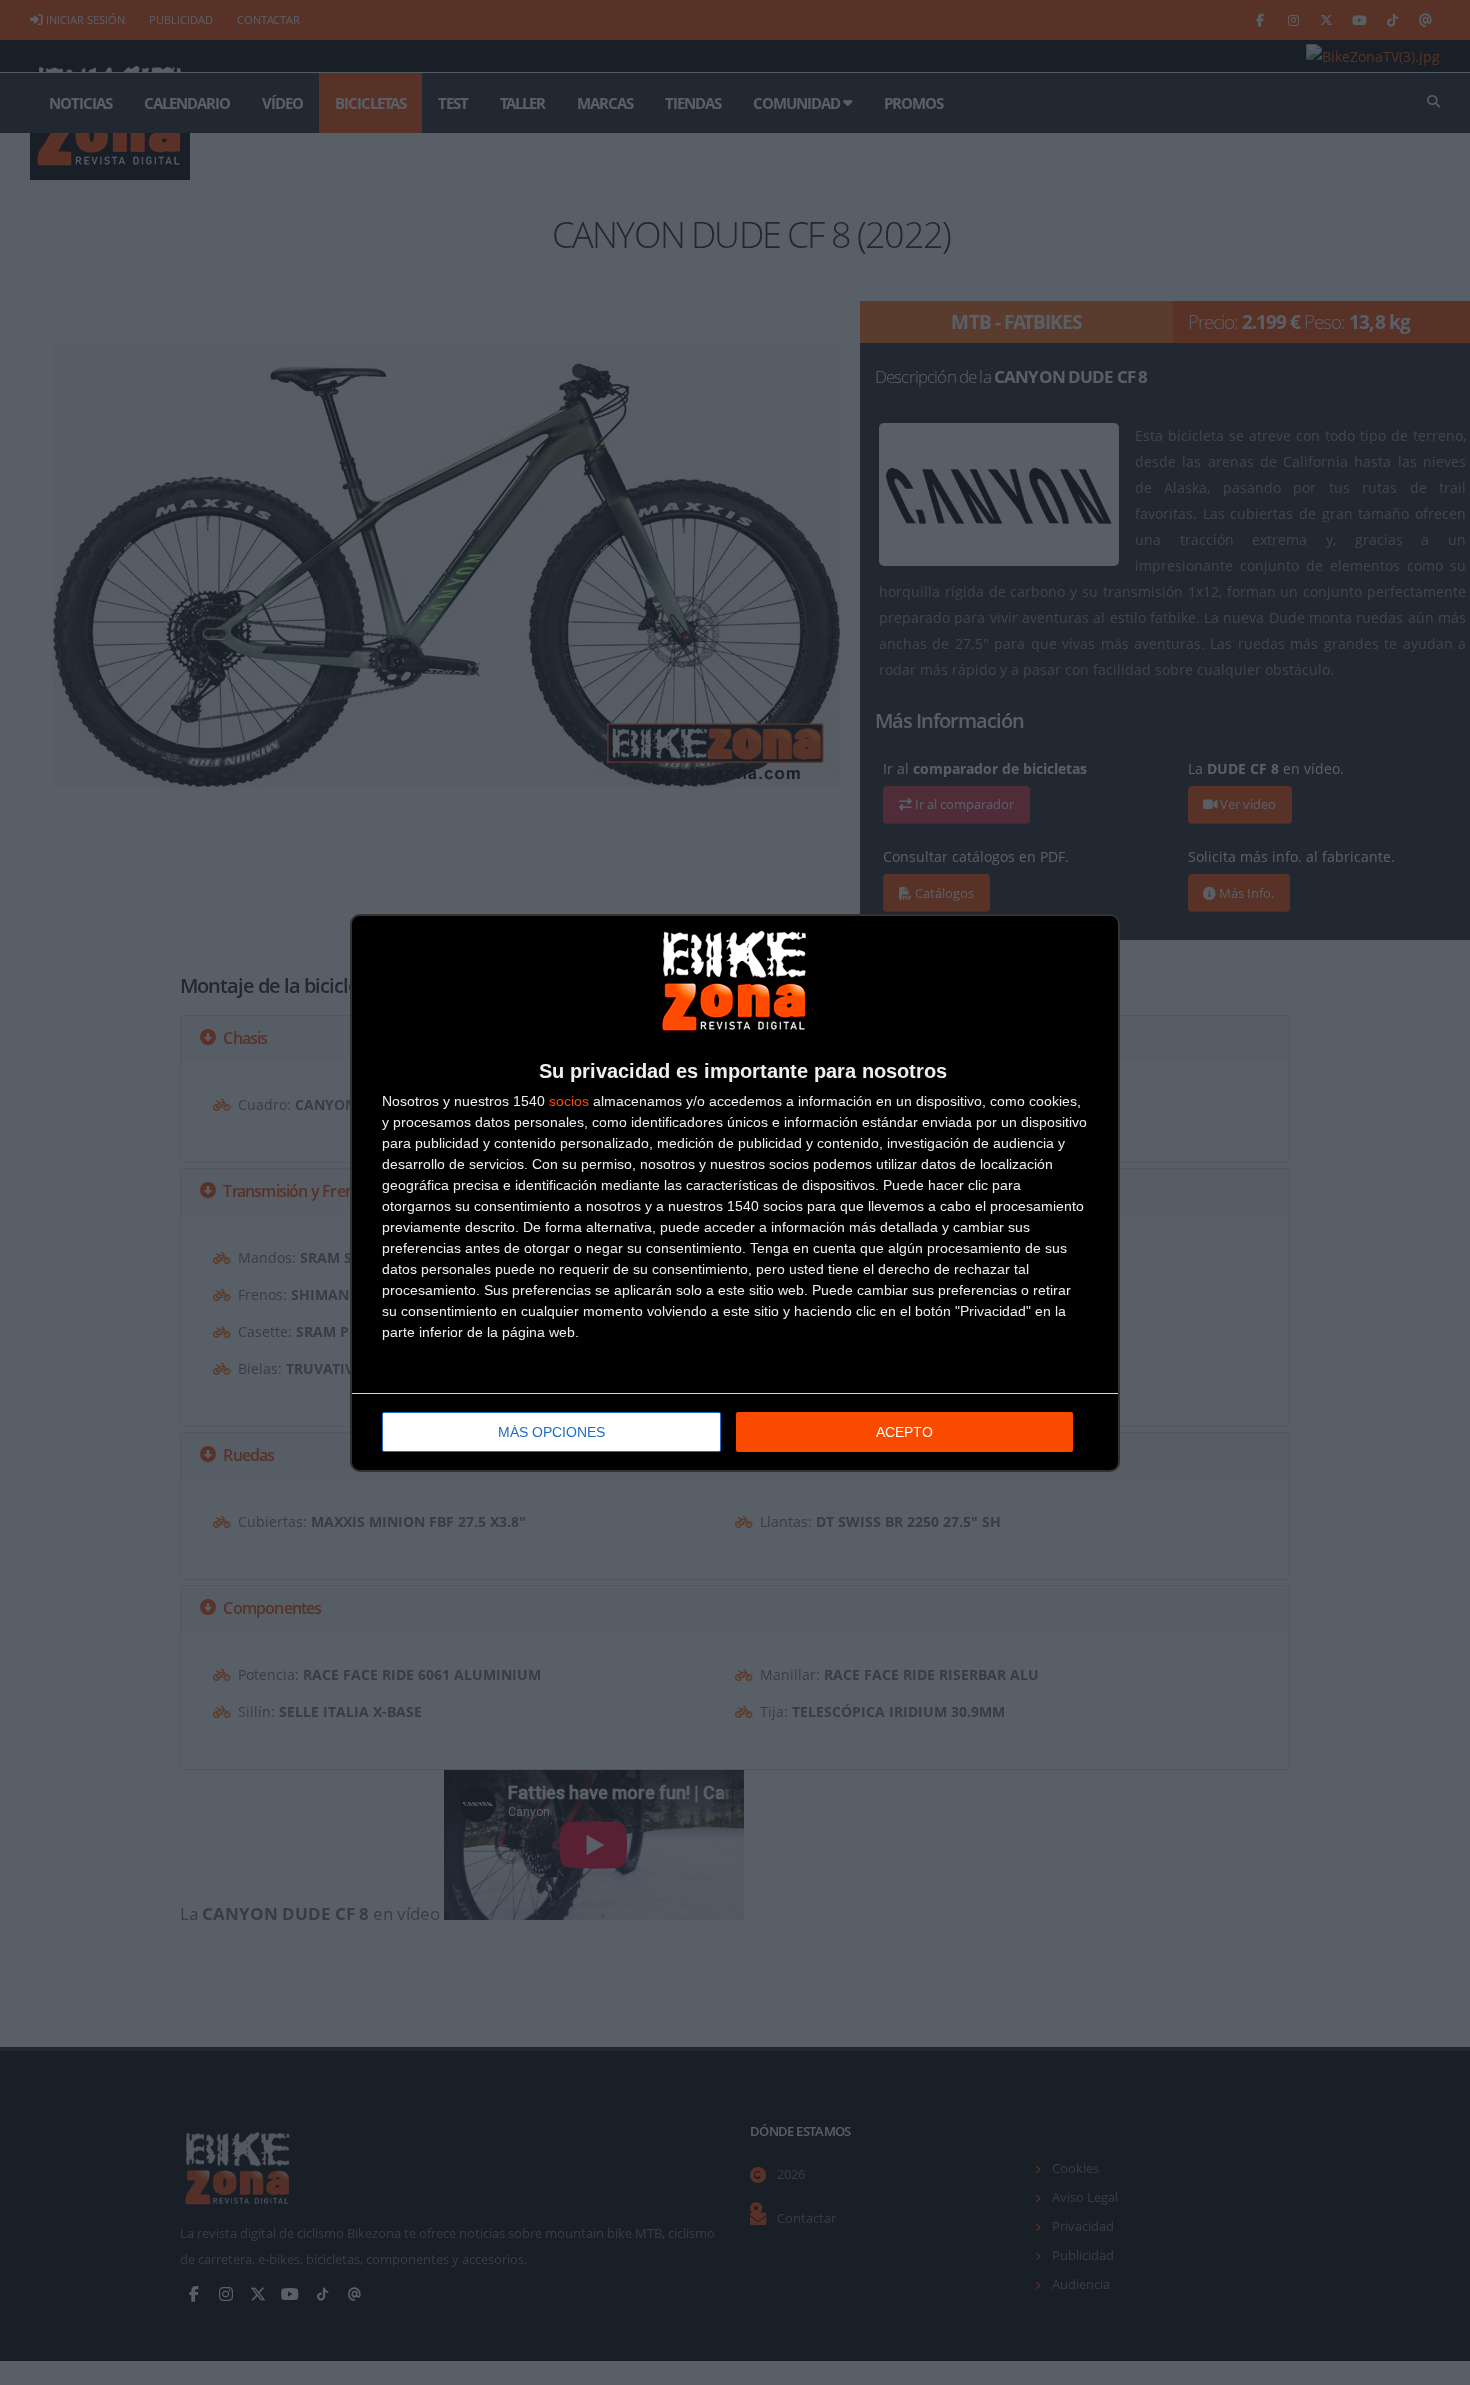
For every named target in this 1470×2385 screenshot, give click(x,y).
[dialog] (735, 1193)
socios (569, 1101)
